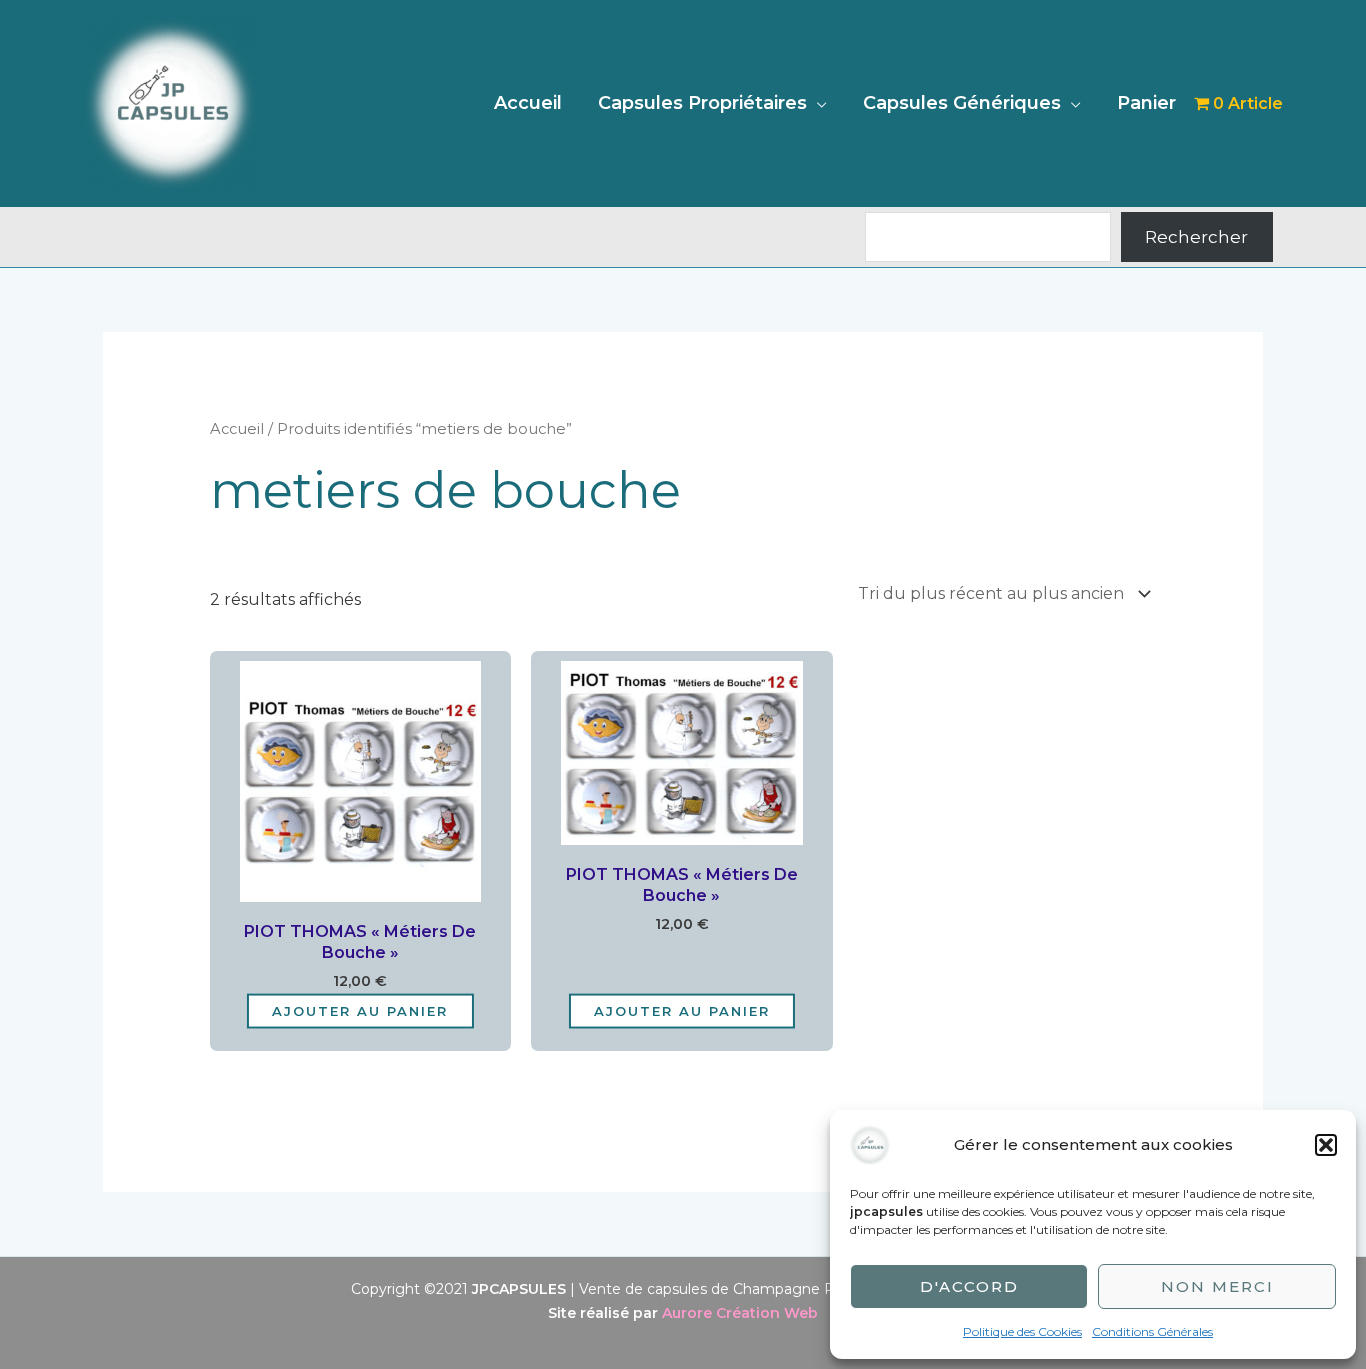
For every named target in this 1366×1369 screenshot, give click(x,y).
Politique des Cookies (1022, 1331)
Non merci (1217, 1286)
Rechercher (1196, 237)
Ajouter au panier (360, 1010)
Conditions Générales (1152, 1331)
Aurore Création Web (740, 1313)
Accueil (528, 103)
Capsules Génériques (962, 103)
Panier (1146, 103)
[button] (1326, 1145)
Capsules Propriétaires (702, 103)
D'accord (969, 1286)
